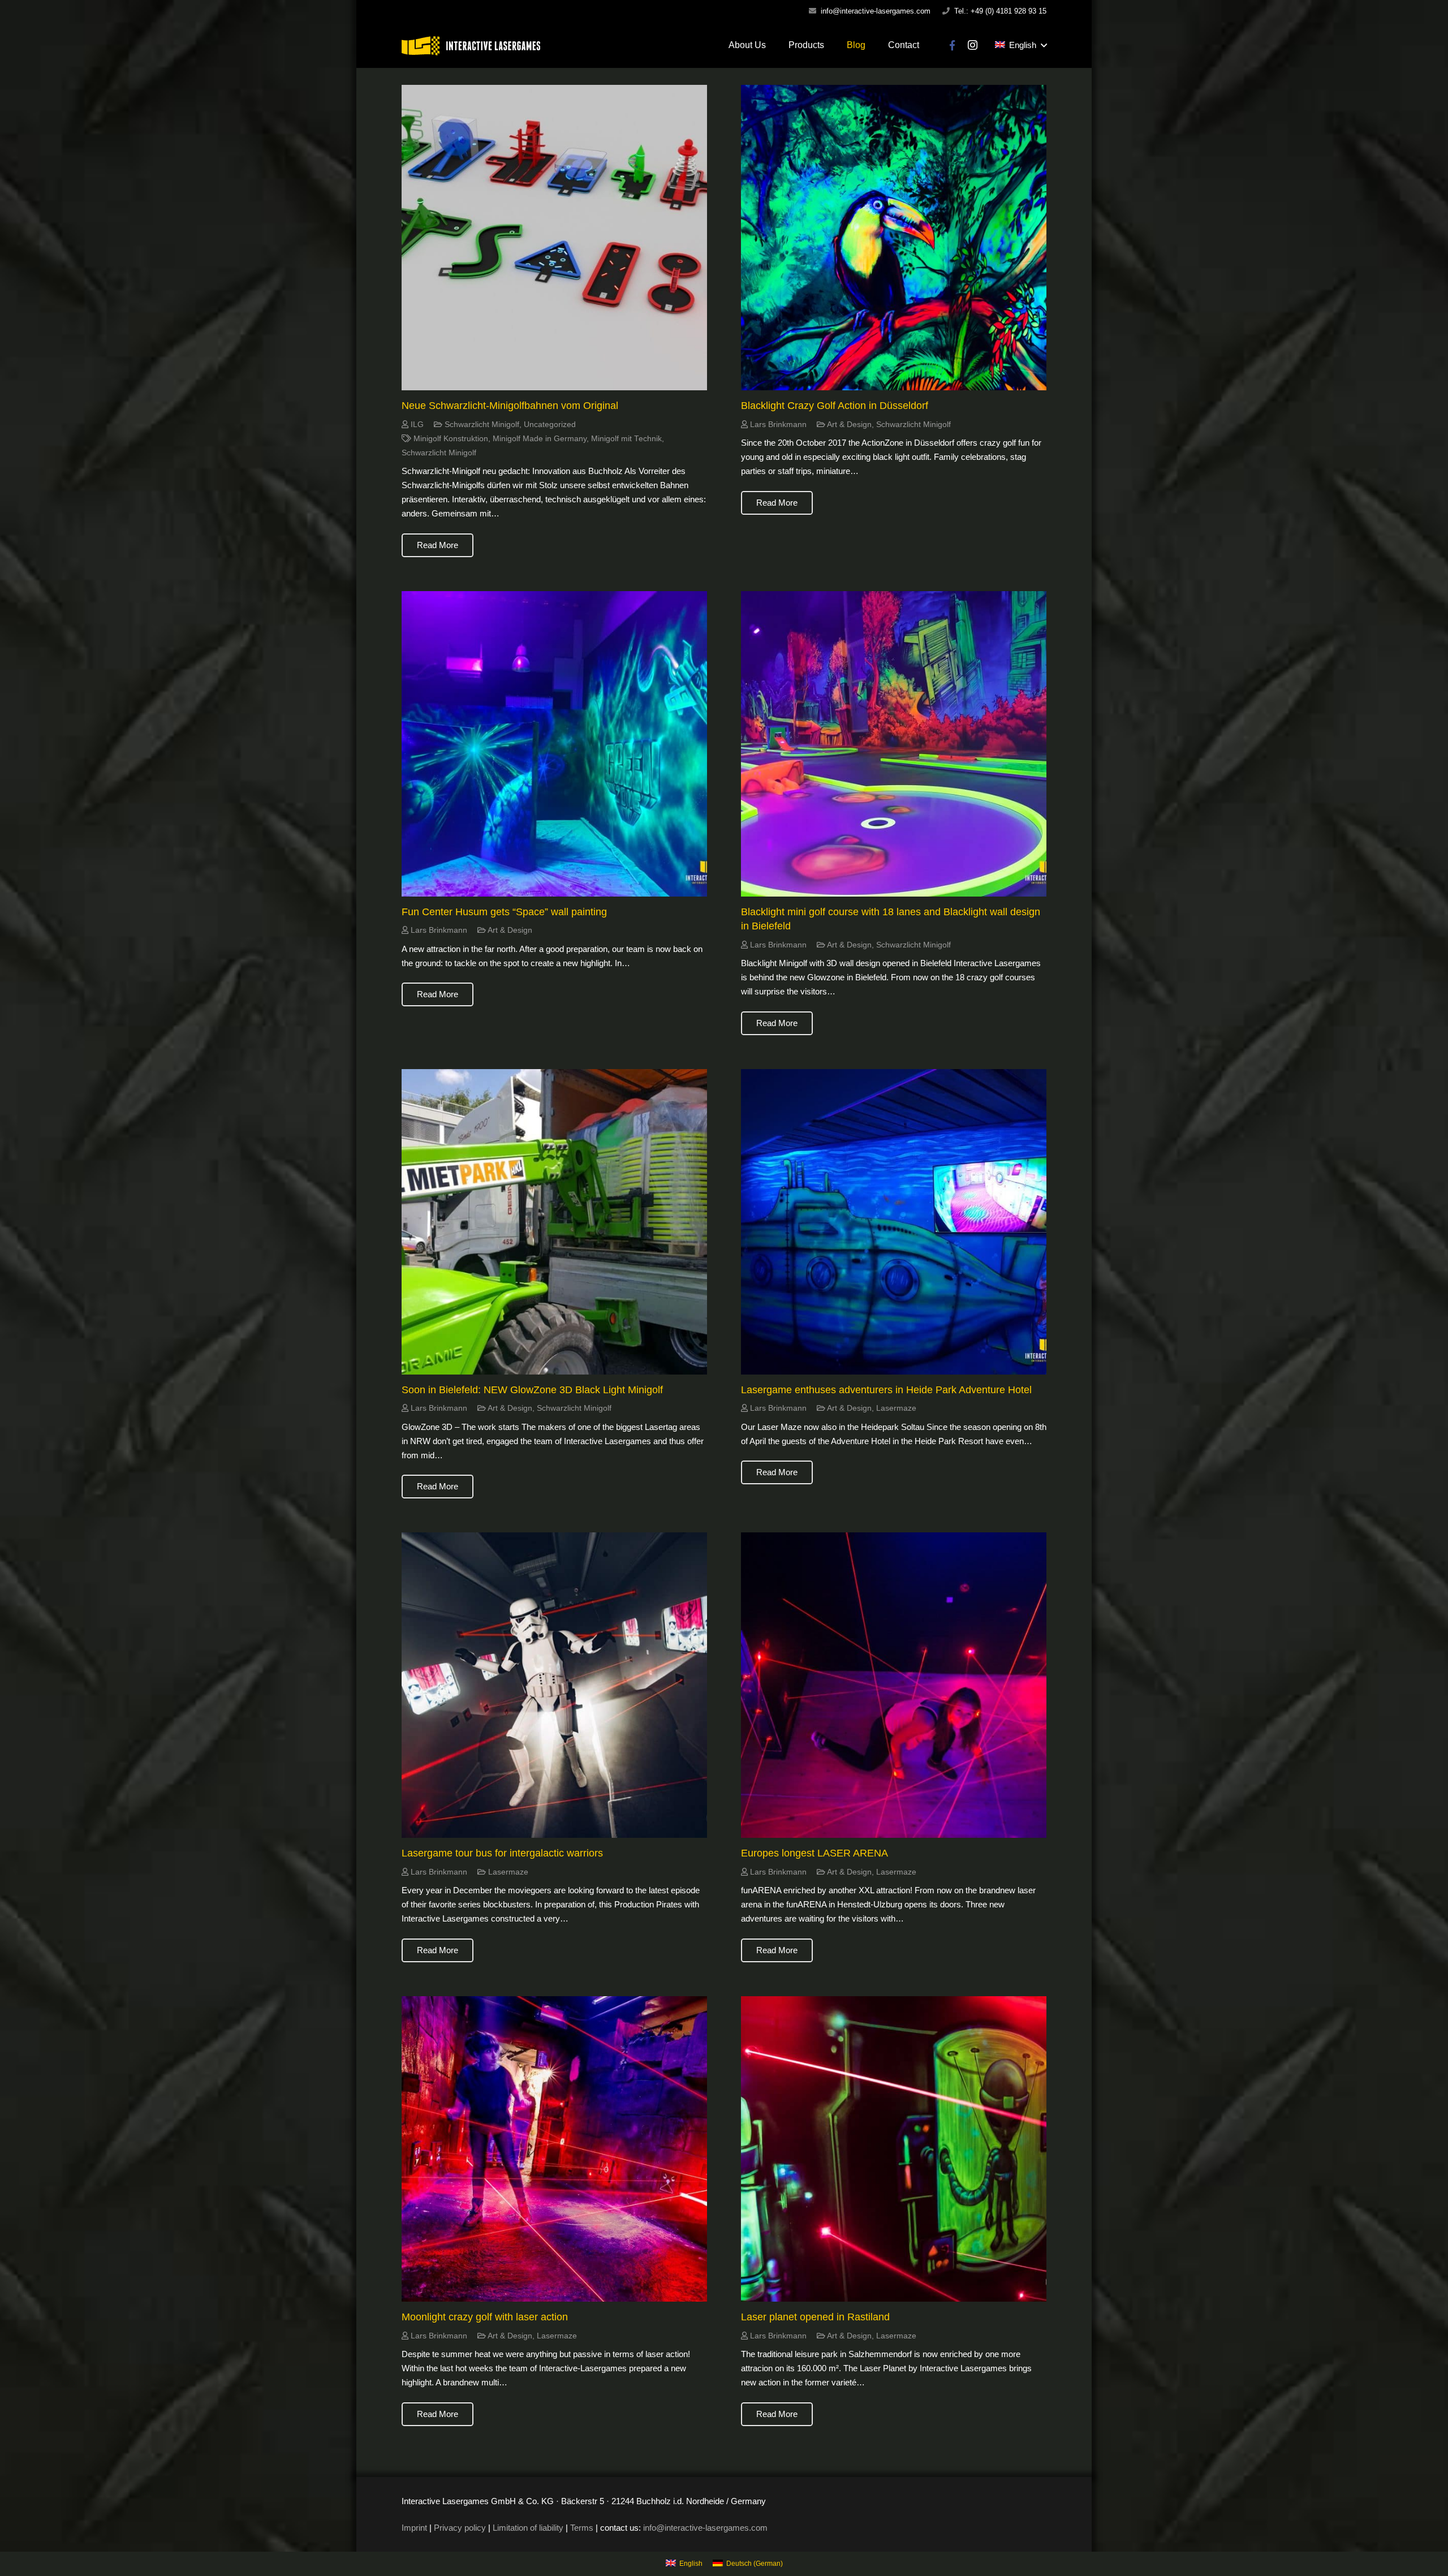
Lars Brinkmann (778, 425)
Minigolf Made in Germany (540, 439)
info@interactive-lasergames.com (876, 11)
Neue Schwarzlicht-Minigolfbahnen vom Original (510, 406)
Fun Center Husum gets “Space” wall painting (504, 912)
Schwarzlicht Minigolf (482, 425)
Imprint (414, 2528)
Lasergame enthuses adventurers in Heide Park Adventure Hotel (886, 1390)
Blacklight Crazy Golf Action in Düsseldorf (835, 406)
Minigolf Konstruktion (451, 439)
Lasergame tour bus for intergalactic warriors (502, 1853)
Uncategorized (550, 425)
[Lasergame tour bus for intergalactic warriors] (554, 1685)
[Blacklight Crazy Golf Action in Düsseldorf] (894, 238)
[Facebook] (953, 45)
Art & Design (849, 425)
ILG (417, 425)
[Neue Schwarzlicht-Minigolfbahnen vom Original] (554, 238)
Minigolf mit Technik (626, 439)
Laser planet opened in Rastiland (815, 2317)
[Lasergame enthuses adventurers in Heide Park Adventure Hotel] (894, 1222)
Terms (582, 2528)
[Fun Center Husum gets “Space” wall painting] (554, 744)
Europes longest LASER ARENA (815, 1853)
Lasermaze (896, 1408)
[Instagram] (973, 45)
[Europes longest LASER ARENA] (894, 1685)
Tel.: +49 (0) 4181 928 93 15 (1000, 11)
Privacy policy (460, 2528)
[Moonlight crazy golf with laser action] (554, 2149)
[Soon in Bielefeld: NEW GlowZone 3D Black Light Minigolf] (554, 1222)
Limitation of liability (528, 2528)
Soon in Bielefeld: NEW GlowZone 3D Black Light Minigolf (532, 1390)
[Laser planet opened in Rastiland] (894, 2149)
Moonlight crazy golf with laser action (485, 2317)
